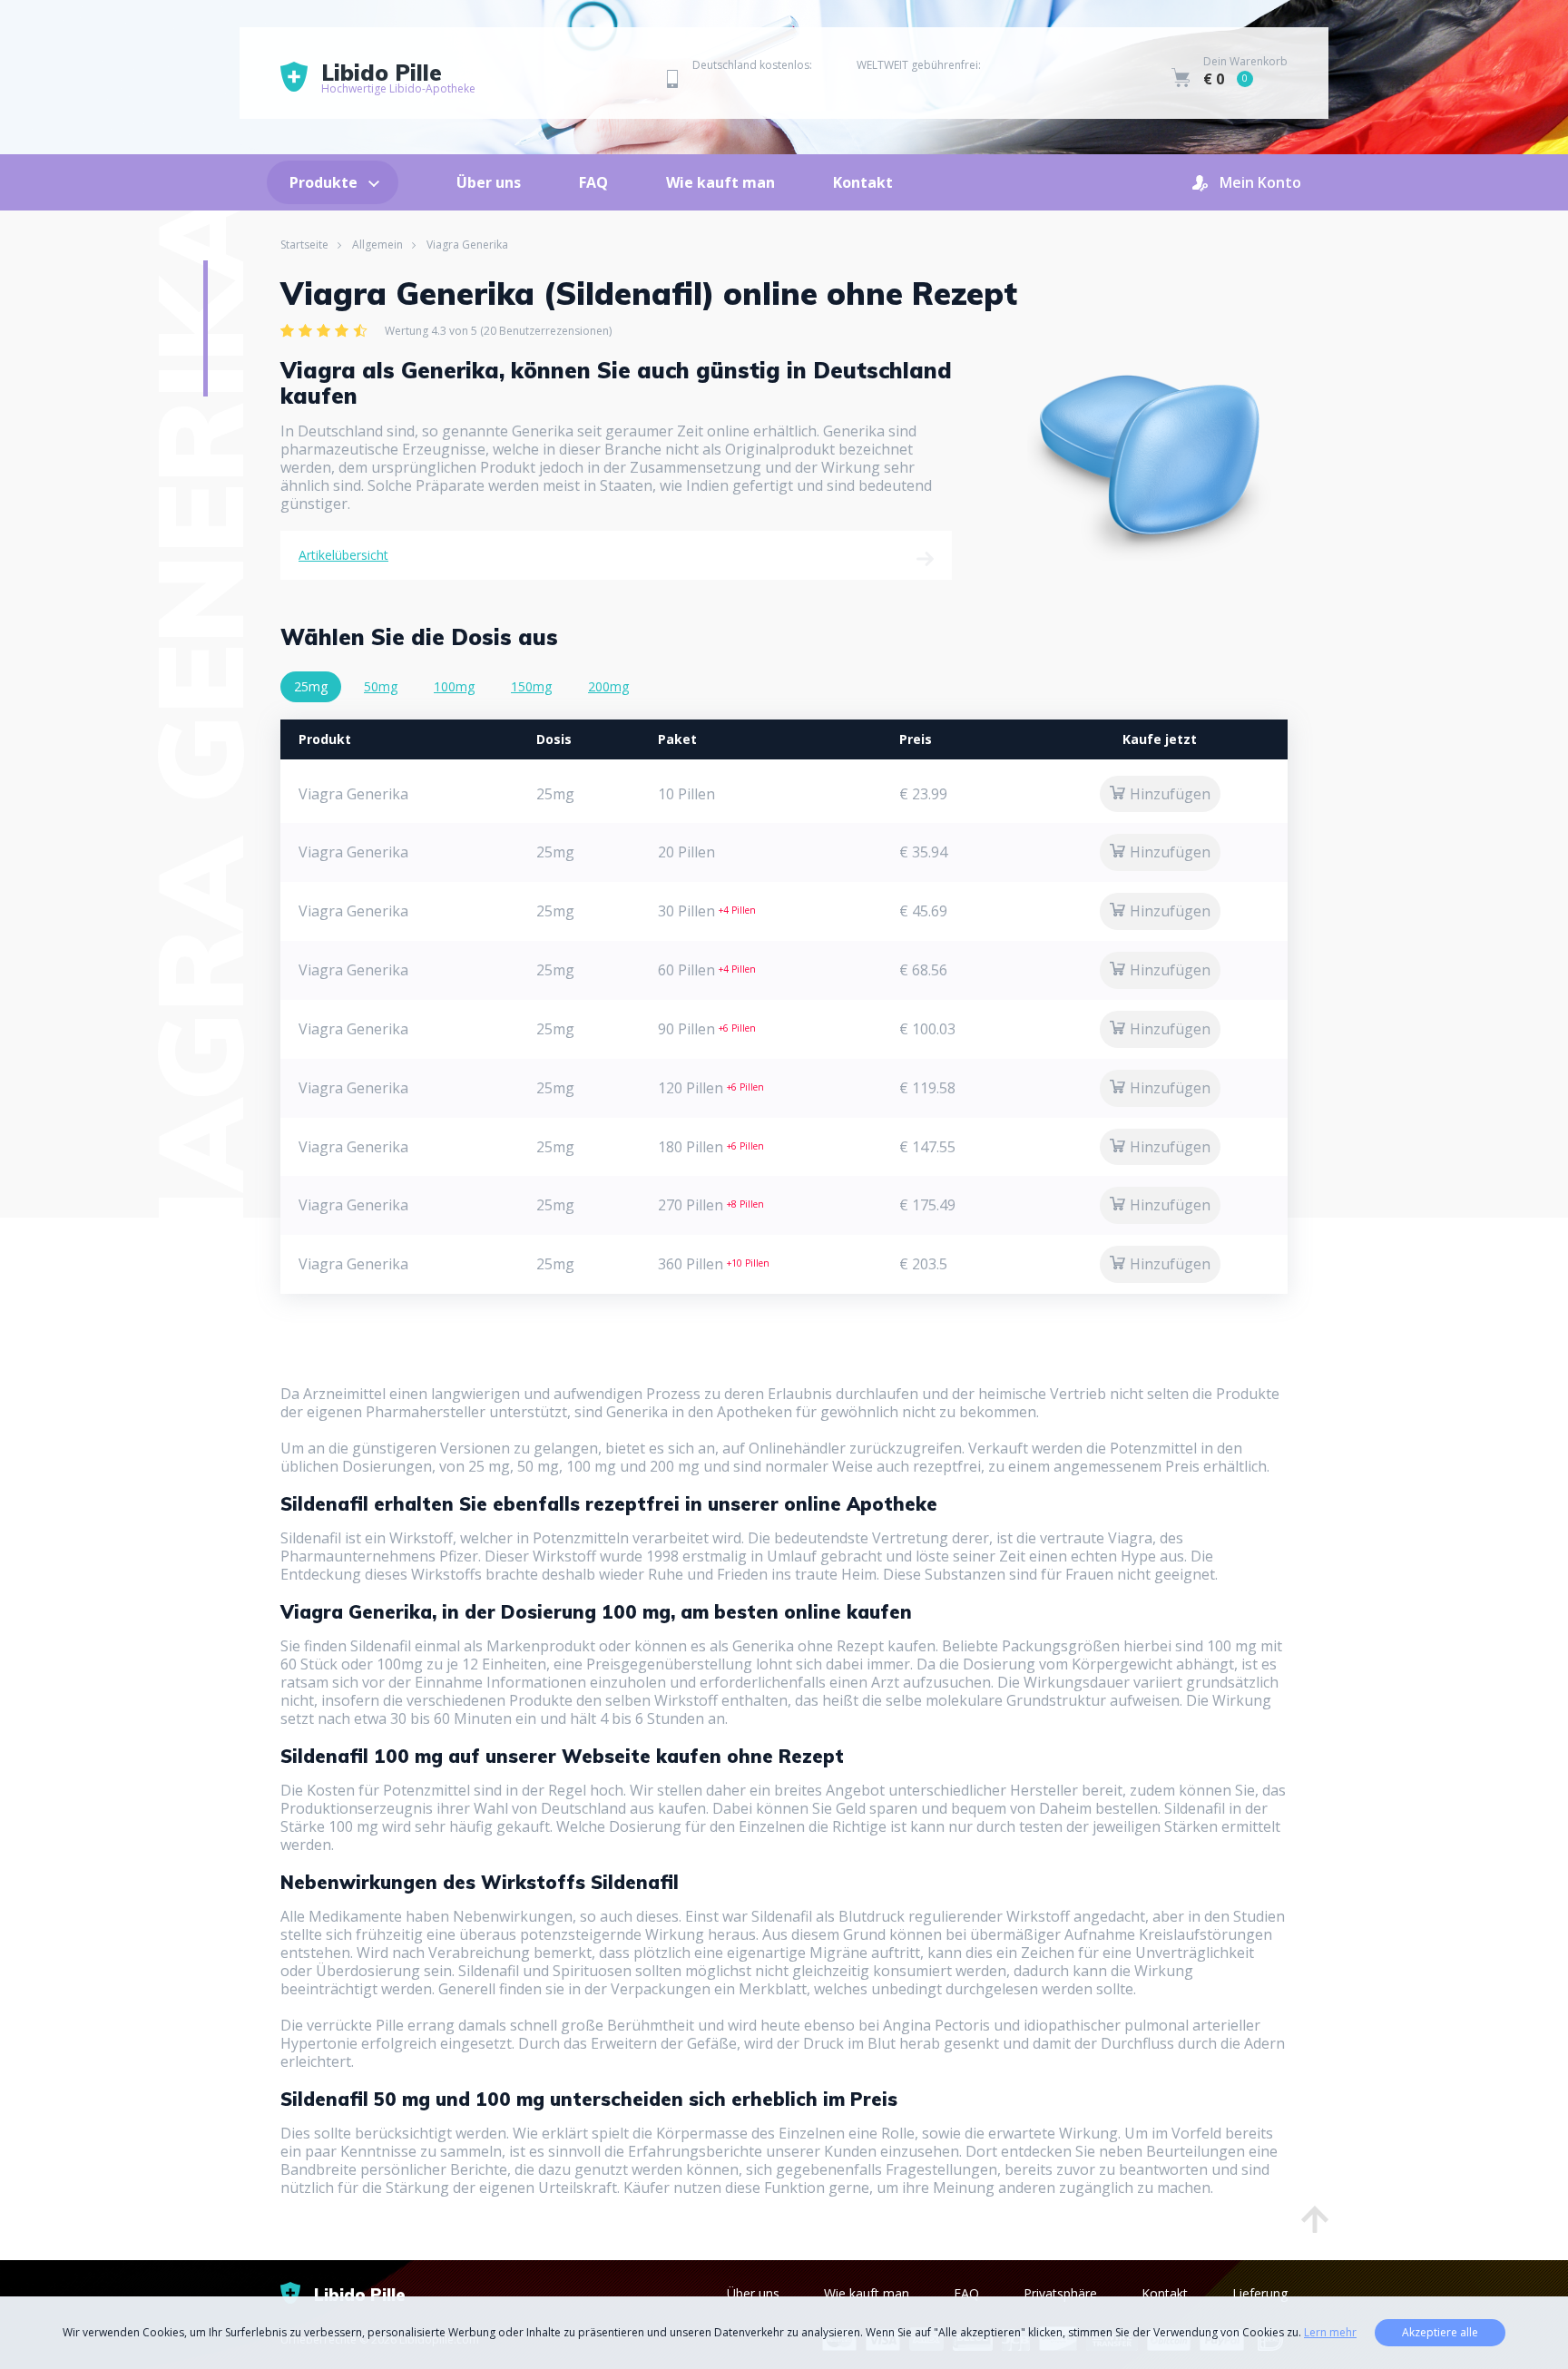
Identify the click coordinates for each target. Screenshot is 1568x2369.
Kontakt (863, 182)
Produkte (323, 182)
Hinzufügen (1170, 794)
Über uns (489, 182)
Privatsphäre (1060, 2293)
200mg (608, 686)
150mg (531, 686)
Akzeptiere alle (1440, 2332)
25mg (311, 686)
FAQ (593, 182)
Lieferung (1260, 2293)
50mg (381, 686)
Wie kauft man (720, 182)
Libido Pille (398, 79)
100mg (454, 686)
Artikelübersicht (343, 555)
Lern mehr (1330, 2332)
